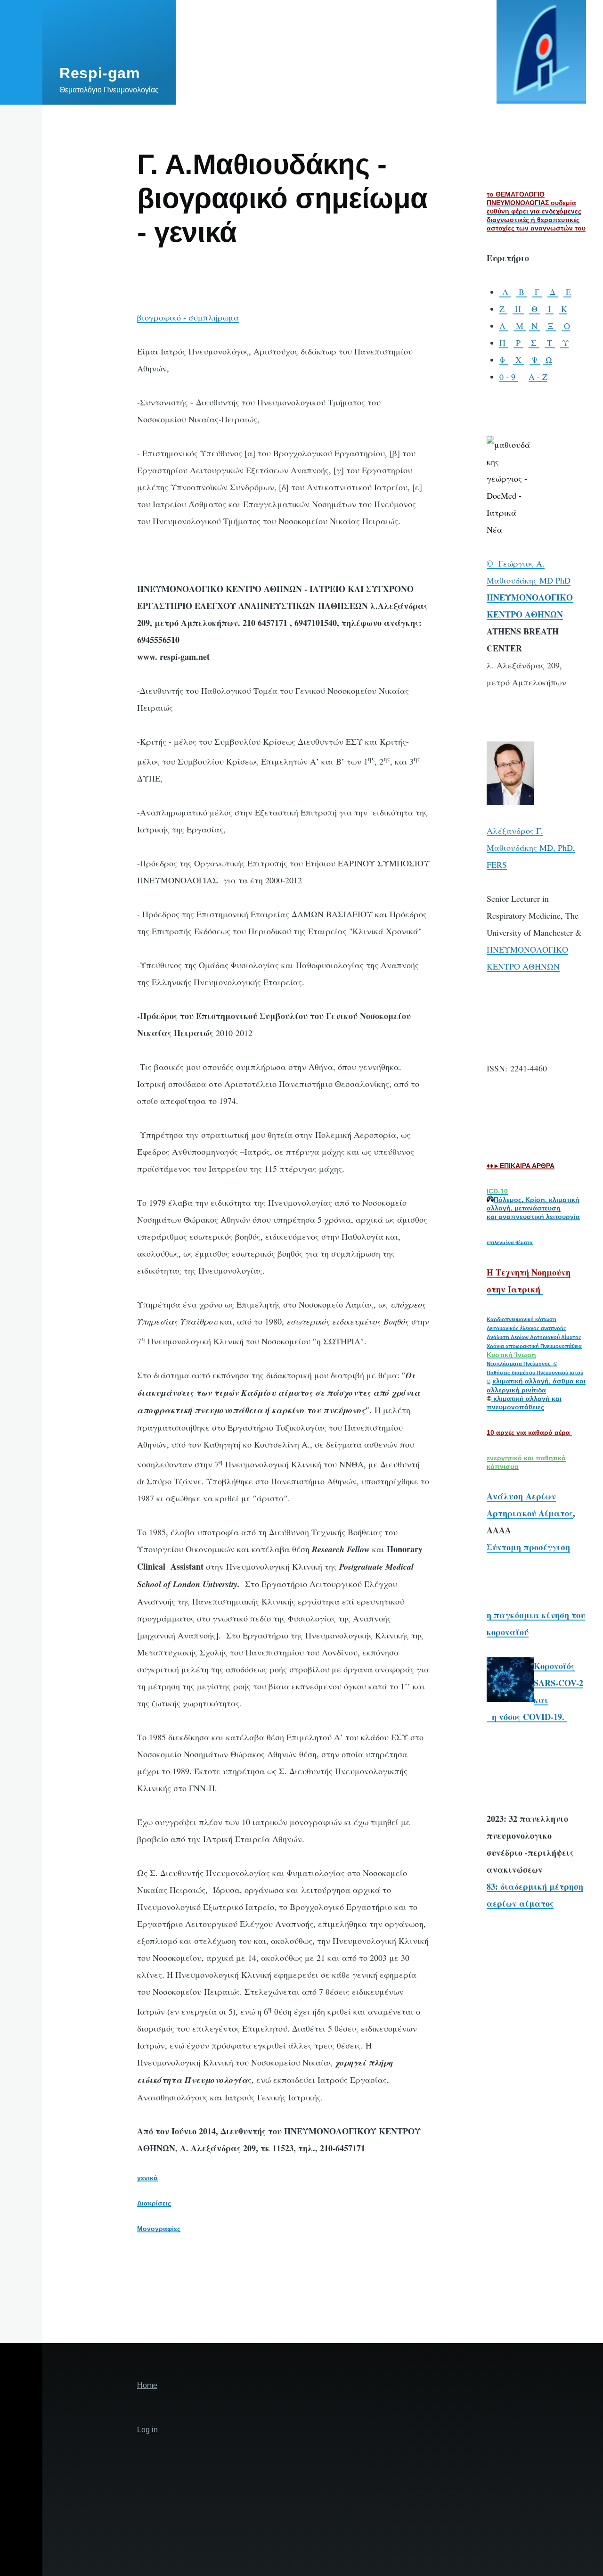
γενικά (147, 2178)
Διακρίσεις (154, 2203)
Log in (147, 2430)
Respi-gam (100, 73)
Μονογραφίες (159, 2229)
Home (147, 2385)
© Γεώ (500, 563)
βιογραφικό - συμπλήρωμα (188, 317)
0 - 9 (509, 377)
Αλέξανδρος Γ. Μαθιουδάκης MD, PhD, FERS (531, 848)
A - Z (538, 377)
